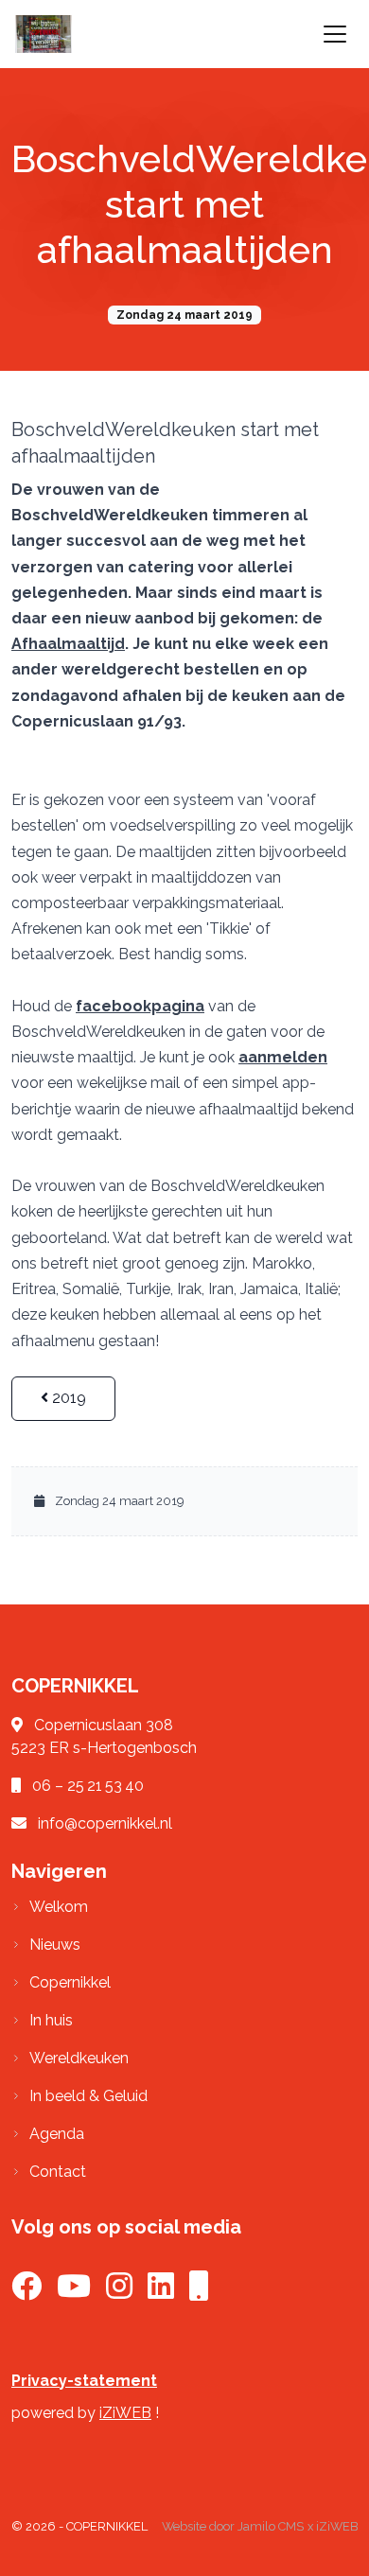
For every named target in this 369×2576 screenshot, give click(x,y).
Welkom (59, 1907)
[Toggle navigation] (335, 34)
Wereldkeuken (79, 2058)
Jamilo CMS (271, 2526)
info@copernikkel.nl (105, 1823)
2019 (67, 1398)
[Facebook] (26, 2292)
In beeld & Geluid (88, 2096)
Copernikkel (70, 1982)
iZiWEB (125, 2413)
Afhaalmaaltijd (68, 644)
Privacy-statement (84, 2381)
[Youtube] (74, 2292)
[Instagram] (119, 2292)
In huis (51, 2020)
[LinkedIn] (161, 2292)
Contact (58, 2172)
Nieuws (55, 1945)
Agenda (57, 2134)
